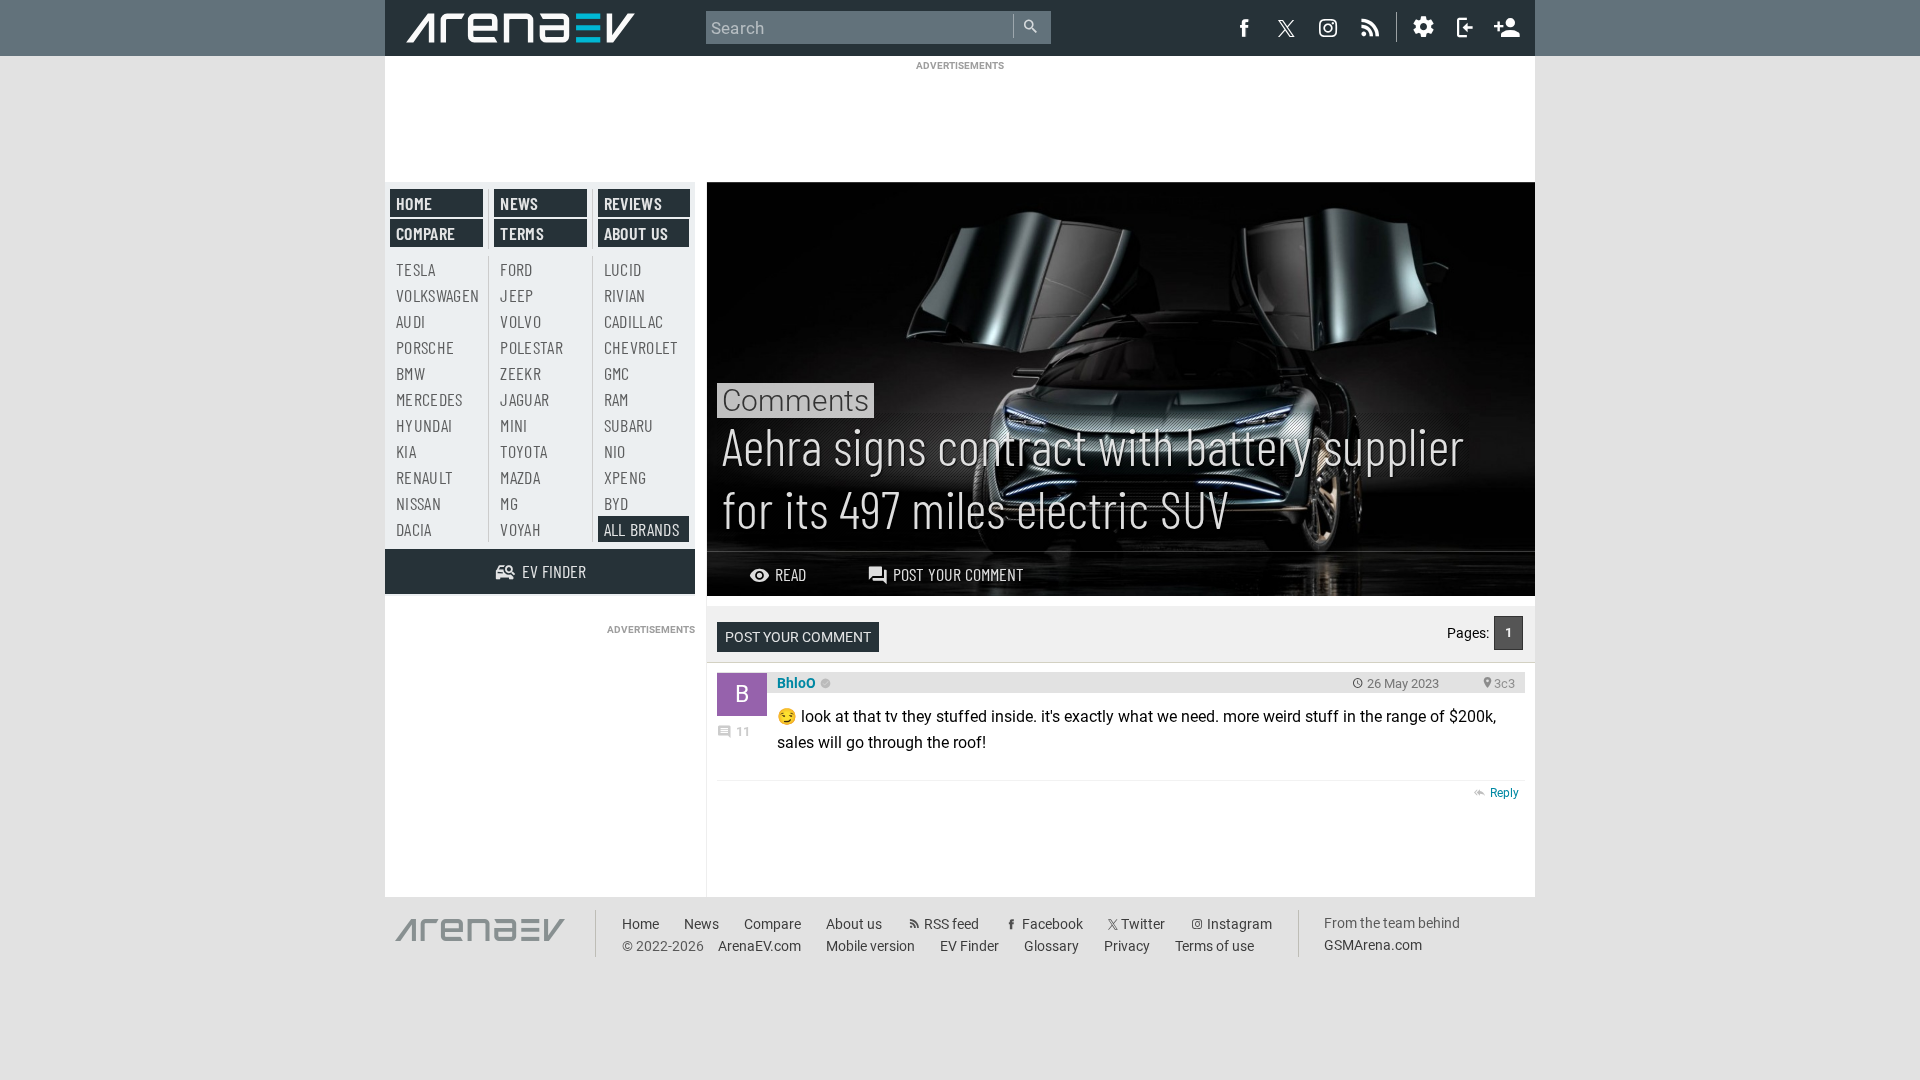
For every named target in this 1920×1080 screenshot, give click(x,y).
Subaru (629, 425)
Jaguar (524, 399)
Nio (615, 451)
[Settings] (1423, 27)
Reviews (633, 203)
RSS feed (951, 924)
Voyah (520, 529)
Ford (516, 269)
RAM (616, 399)
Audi (410, 321)
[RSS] (1373, 27)
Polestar (531, 347)
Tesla (416, 269)
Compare (425, 233)
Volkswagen (438, 295)
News (519, 203)
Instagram (1239, 924)
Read (790, 574)
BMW (410, 373)
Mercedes (429, 399)
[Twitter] (1286, 28)
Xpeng (625, 477)
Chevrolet (641, 347)
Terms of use (1214, 946)
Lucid (623, 269)
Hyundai (424, 425)
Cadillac (634, 321)
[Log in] (1465, 27)
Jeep (516, 295)
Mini (513, 425)
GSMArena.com (1373, 945)
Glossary (1051, 946)
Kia (406, 451)
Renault (424, 477)
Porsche (425, 347)
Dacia (414, 529)
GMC (617, 373)
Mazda (520, 477)
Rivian (625, 295)
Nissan (418, 503)
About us (636, 233)
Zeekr (520, 373)
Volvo (520, 321)
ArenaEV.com (759, 946)
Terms (522, 233)
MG (509, 503)
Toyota (523, 451)
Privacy (1127, 946)
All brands (642, 529)
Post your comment (958, 574)
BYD (616, 503)
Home (414, 203)
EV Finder (969, 946)
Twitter (1143, 924)
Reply (1504, 793)
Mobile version (870, 946)
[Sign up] (1507, 25)
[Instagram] (1328, 27)
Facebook (1052, 924)
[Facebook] (1244, 27)
